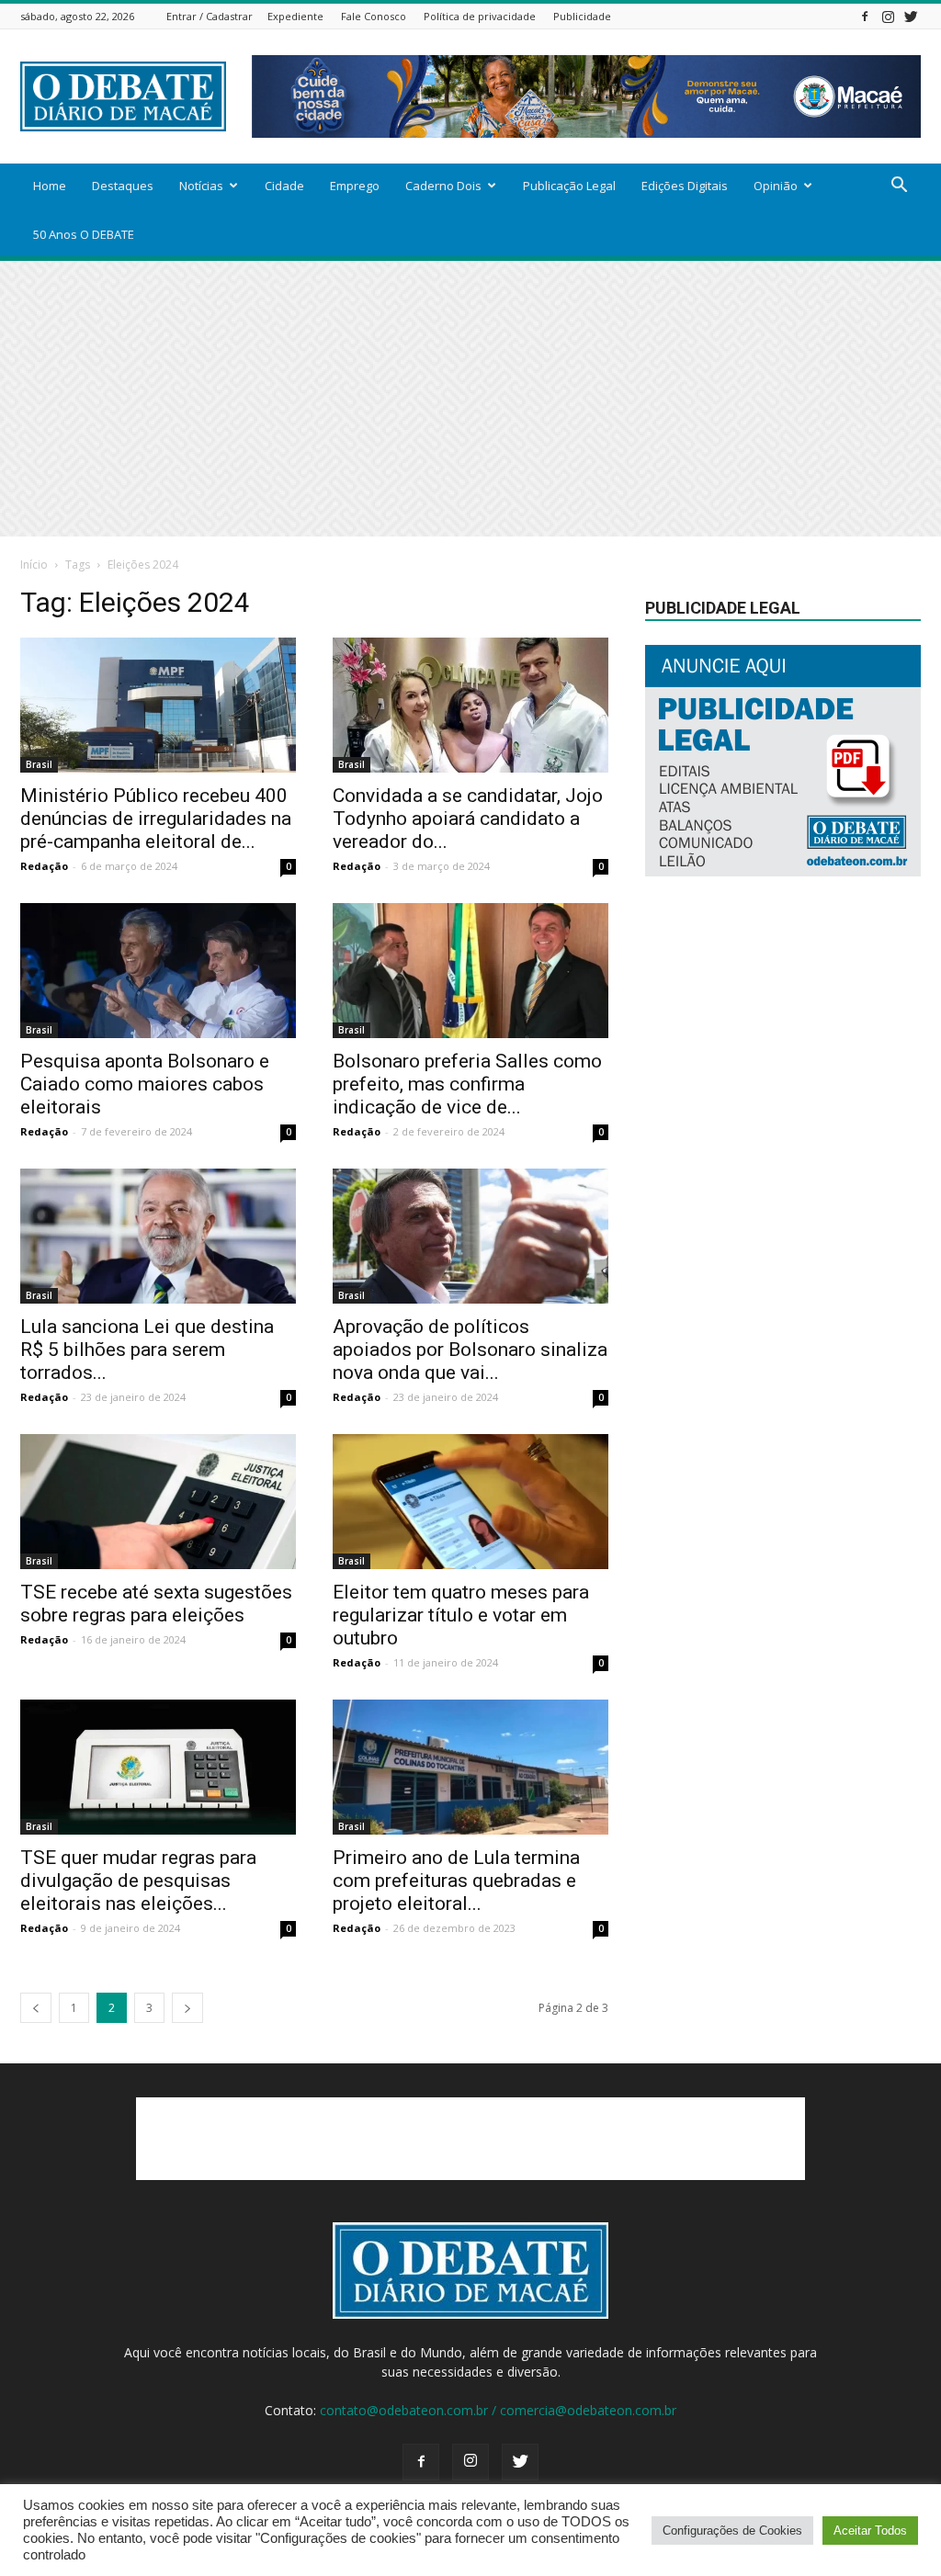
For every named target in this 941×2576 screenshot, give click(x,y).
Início (34, 565)
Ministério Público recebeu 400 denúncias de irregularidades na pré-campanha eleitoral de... (156, 819)
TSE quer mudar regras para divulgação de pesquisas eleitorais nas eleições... (138, 1881)
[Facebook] (865, 16)
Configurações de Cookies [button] (732, 2531)
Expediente (295, 16)
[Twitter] (911, 16)
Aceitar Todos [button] (870, 2531)
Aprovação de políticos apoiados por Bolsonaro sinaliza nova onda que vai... (470, 1350)
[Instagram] (888, 16)
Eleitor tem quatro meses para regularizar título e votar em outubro (461, 1615)
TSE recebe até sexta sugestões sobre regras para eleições (156, 1604)
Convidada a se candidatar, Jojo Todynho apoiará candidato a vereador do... (468, 819)
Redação (44, 866)
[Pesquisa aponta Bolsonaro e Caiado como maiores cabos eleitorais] (158, 971)
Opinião (776, 186)
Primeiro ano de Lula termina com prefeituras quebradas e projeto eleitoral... (456, 1881)
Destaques (123, 186)
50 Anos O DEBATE (84, 234)
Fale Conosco (374, 16)
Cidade (284, 186)
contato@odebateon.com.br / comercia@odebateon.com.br (498, 2410)
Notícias (201, 186)
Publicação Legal (569, 186)
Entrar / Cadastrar (210, 16)
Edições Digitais (685, 186)
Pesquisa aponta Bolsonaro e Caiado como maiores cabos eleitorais (145, 1084)
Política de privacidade (480, 16)
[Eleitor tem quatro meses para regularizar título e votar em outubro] (470, 1502)
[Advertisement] (470, 399)
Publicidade (582, 16)
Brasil (39, 764)
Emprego (355, 186)
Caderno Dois (443, 186)
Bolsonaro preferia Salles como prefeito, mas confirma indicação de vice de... (467, 1084)
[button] (899, 187)
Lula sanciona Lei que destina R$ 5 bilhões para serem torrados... (147, 1350)
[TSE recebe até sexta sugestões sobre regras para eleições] (158, 1502)
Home (50, 186)
